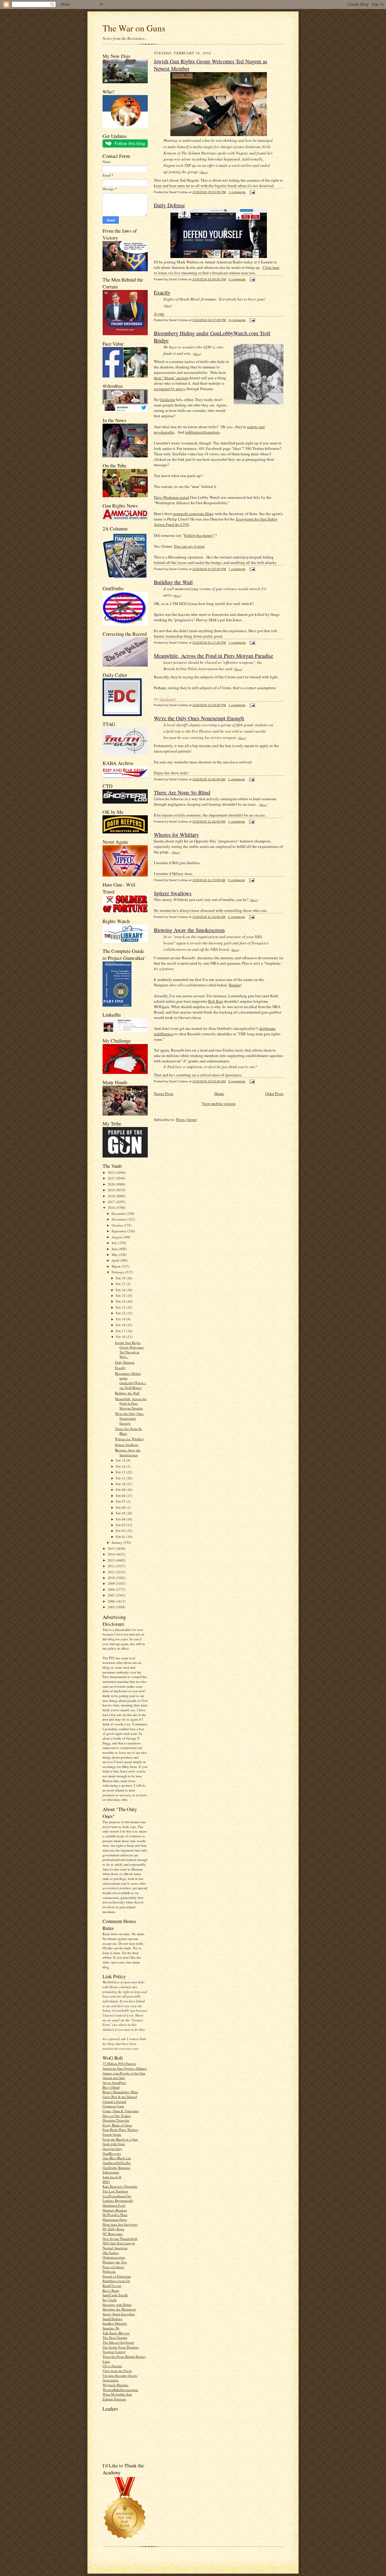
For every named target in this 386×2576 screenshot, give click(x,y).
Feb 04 (121, 1519)
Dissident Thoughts (116, 2120)
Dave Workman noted (171, 497)
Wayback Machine (115, 2385)
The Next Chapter (115, 2337)
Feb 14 (121, 1466)
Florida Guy (168, 699)
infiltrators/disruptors (202, 432)
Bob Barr (215, 1001)
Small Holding (113, 2319)
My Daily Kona (113, 2229)
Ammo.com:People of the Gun (124, 2073)
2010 (112, 1578)
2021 (112, 1178)
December (119, 1213)
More (204, 172)
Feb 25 (121, 1296)
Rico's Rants (111, 2290)
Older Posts (274, 1094)
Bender (235, 985)
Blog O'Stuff (111, 2087)
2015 (112, 1548)
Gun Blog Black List (117, 2158)
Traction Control (114, 2352)
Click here (271, 267)
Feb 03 (121, 1525)
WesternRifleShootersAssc (120, 2390)
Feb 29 (121, 1278)
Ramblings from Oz (116, 2281)
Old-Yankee (111, 2253)
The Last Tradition (115, 2191)
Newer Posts (164, 1094)
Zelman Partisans (114, 2399)
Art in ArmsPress (114, 2082)
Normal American (115, 2248)
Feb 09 (121, 1490)
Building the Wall (127, 1393)
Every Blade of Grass (117, 2125)
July (115, 1243)
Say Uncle (110, 2300)
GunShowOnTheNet (117, 2163)
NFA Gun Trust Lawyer (119, 2243)
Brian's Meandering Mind (120, 2092)
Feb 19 (121, 1319)
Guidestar (167, 400)
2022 (112, 1172)
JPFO (106, 2182)
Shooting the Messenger (119, 2309)
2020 (112, 1184)
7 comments (237, 569)
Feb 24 (121, 1301)
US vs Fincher (112, 2366)
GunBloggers (112, 2153)
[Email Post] (252, 192)
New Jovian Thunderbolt (120, 2238)
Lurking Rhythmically (118, 2200)
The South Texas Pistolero (121, 2347)
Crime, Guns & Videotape (121, 2111)
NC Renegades (113, 2234)
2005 (112, 1607)
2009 (112, 1583)
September (119, 1231)
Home (219, 1094)
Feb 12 (121, 1472)
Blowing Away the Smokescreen (128, 1452)
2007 (112, 1595)
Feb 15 (121, 1460)
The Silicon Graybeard (118, 2342)
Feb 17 (121, 1331)
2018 (112, 1196)
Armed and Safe (114, 2078)
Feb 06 (121, 1507)
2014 (112, 1554)
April (116, 1260)
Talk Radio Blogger (116, 2333)
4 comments (237, 320)
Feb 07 (121, 1501)
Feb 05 (121, 1513)
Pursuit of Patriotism (117, 2276)
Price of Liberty (114, 2267)
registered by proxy (170, 389)
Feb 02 (121, 1531)
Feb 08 (121, 1496)
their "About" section (171, 378)
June (115, 1249)
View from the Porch (117, 2371)
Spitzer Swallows (127, 1445)
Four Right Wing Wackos (120, 2130)
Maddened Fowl (114, 2205)
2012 (112, 1566)
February (118, 1272)
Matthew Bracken (115, 2210)
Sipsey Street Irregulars (119, 2314)
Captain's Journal (114, 2102)
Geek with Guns (114, 2144)
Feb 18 (121, 1325)
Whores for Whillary (130, 1439)
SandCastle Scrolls (115, 2295)
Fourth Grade (112, 2134)
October (118, 1225)
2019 (112, 1190)
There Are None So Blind (182, 792)
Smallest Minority (115, 2323)
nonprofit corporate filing (193, 514)
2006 (112, 1601)
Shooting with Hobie (117, 2305)
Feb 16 (121, 1337)
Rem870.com (112, 2286)
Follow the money (199, 535)
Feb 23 (121, 1307)
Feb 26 (121, 1290)
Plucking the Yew (115, 2262)
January (117, 1542)
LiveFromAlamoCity (117, 2196)
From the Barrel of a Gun (120, 2139)
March (117, 1266)
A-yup (159, 314)
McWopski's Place (115, 2215)
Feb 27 (121, 1284)
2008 (112, 1589)
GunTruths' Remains (116, 2168)
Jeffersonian (111, 2172)
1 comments (237, 192)
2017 (112, 1202)
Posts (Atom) (187, 1119)
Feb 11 (121, 1478)
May (115, 1255)
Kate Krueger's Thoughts (120, 2186)
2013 (112, 1560)
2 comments (237, 1081)
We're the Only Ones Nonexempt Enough (129, 1418)
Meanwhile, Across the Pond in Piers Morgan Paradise (131, 1403)
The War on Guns (134, 28)
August (117, 1237)
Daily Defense (125, 1362)
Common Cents (113, 2106)
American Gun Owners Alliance (125, 2068)
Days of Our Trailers (117, 2116)
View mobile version (219, 1103)
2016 (112, 1207)
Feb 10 (121, 1484)
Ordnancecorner (114, 2257)
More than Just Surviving (120, 2224)
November (119, 1219)
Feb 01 (121, 1537)
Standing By (111, 2328)
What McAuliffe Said (117, 2394)
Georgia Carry (112, 2149)
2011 (112, 1572)
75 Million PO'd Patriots (119, 2063)
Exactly (120, 1368)
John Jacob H (112, 2177)
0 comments (237, 279)
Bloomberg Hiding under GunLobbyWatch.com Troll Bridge (130, 1380)
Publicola (109, 2271)
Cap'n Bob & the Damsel (120, 2097)
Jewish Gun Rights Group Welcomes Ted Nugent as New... (129, 1350)
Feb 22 (121, 1313)
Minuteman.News (115, 2219)
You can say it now (189, 546)
